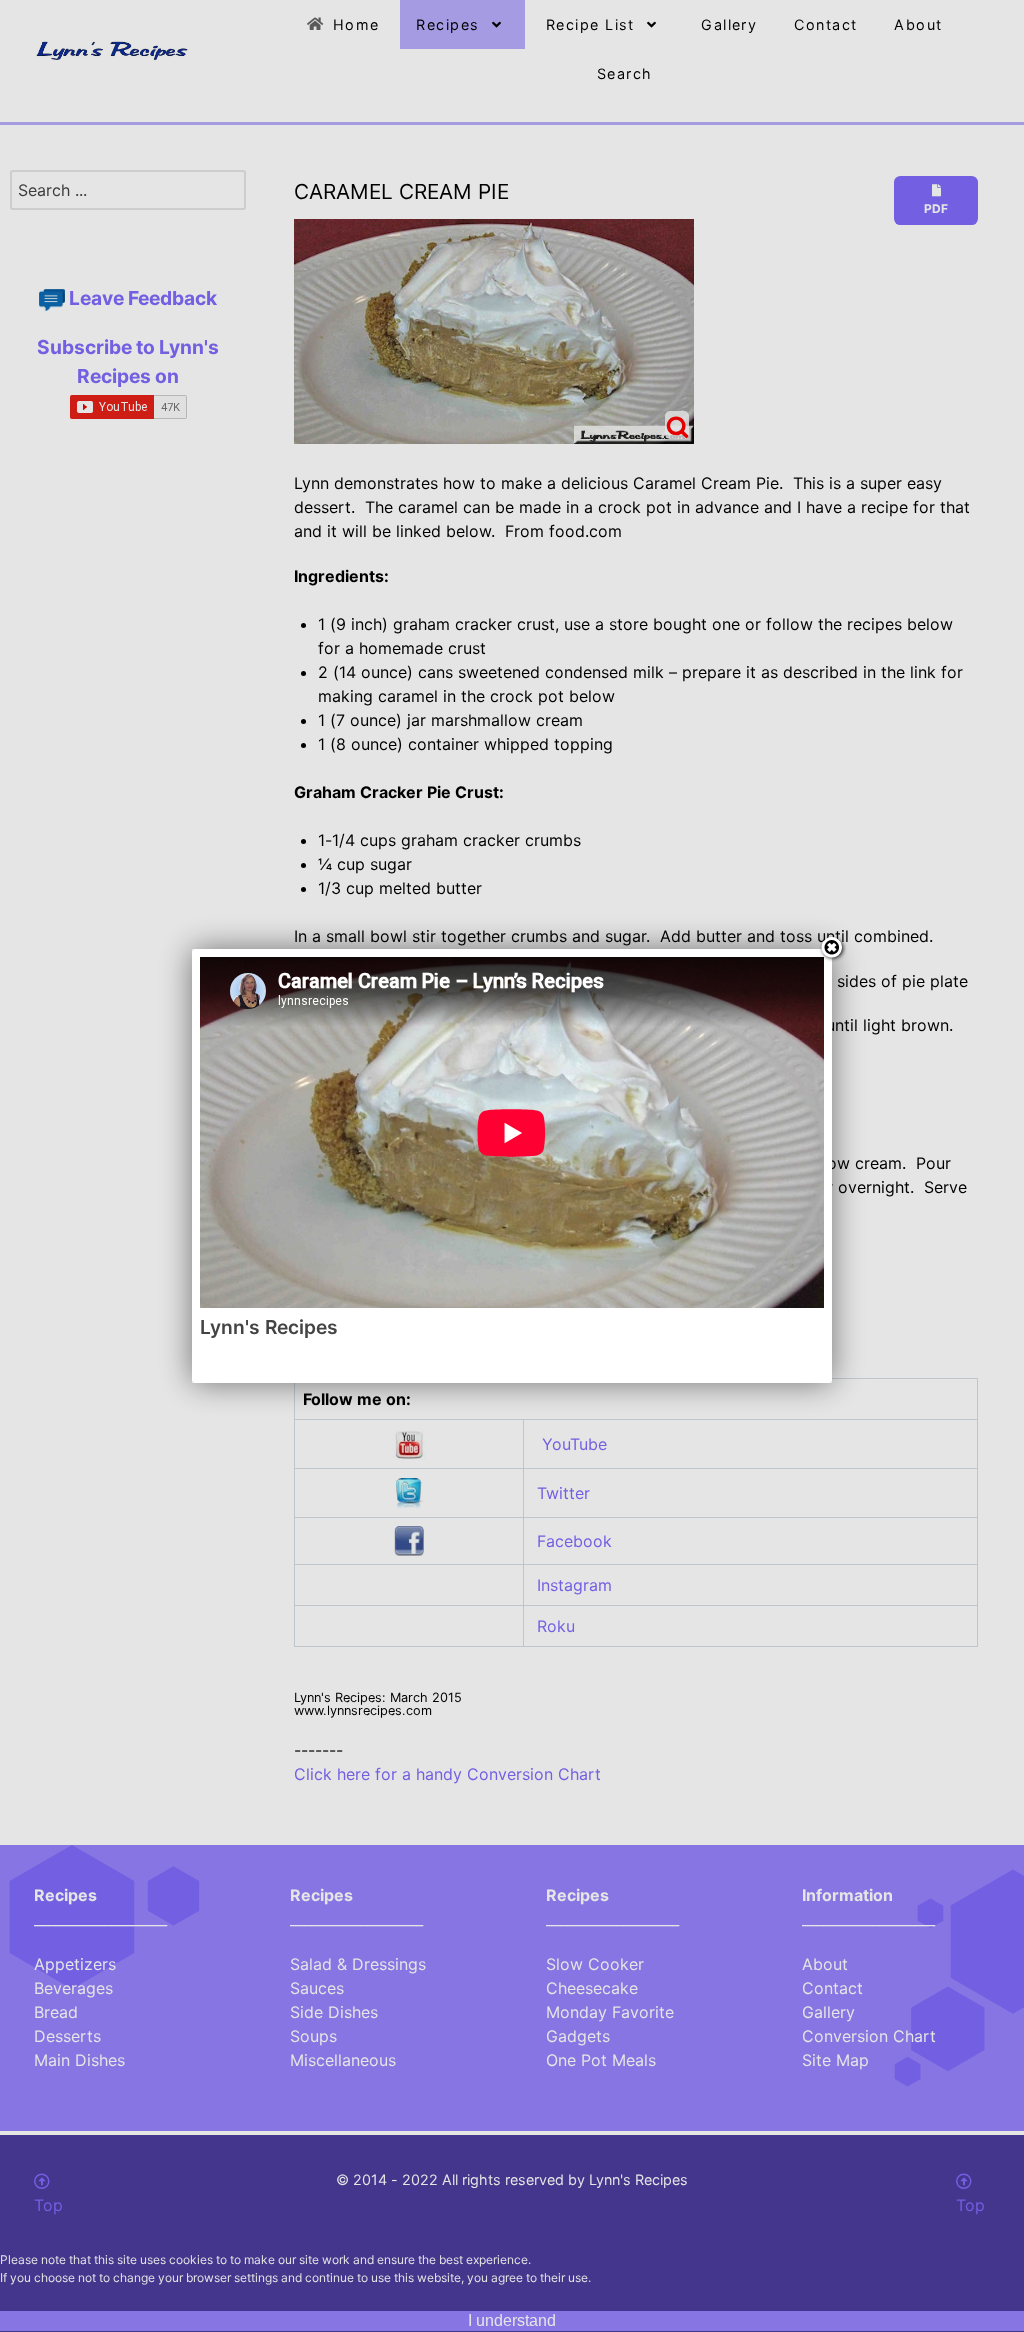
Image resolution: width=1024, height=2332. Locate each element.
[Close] (832, 949)
